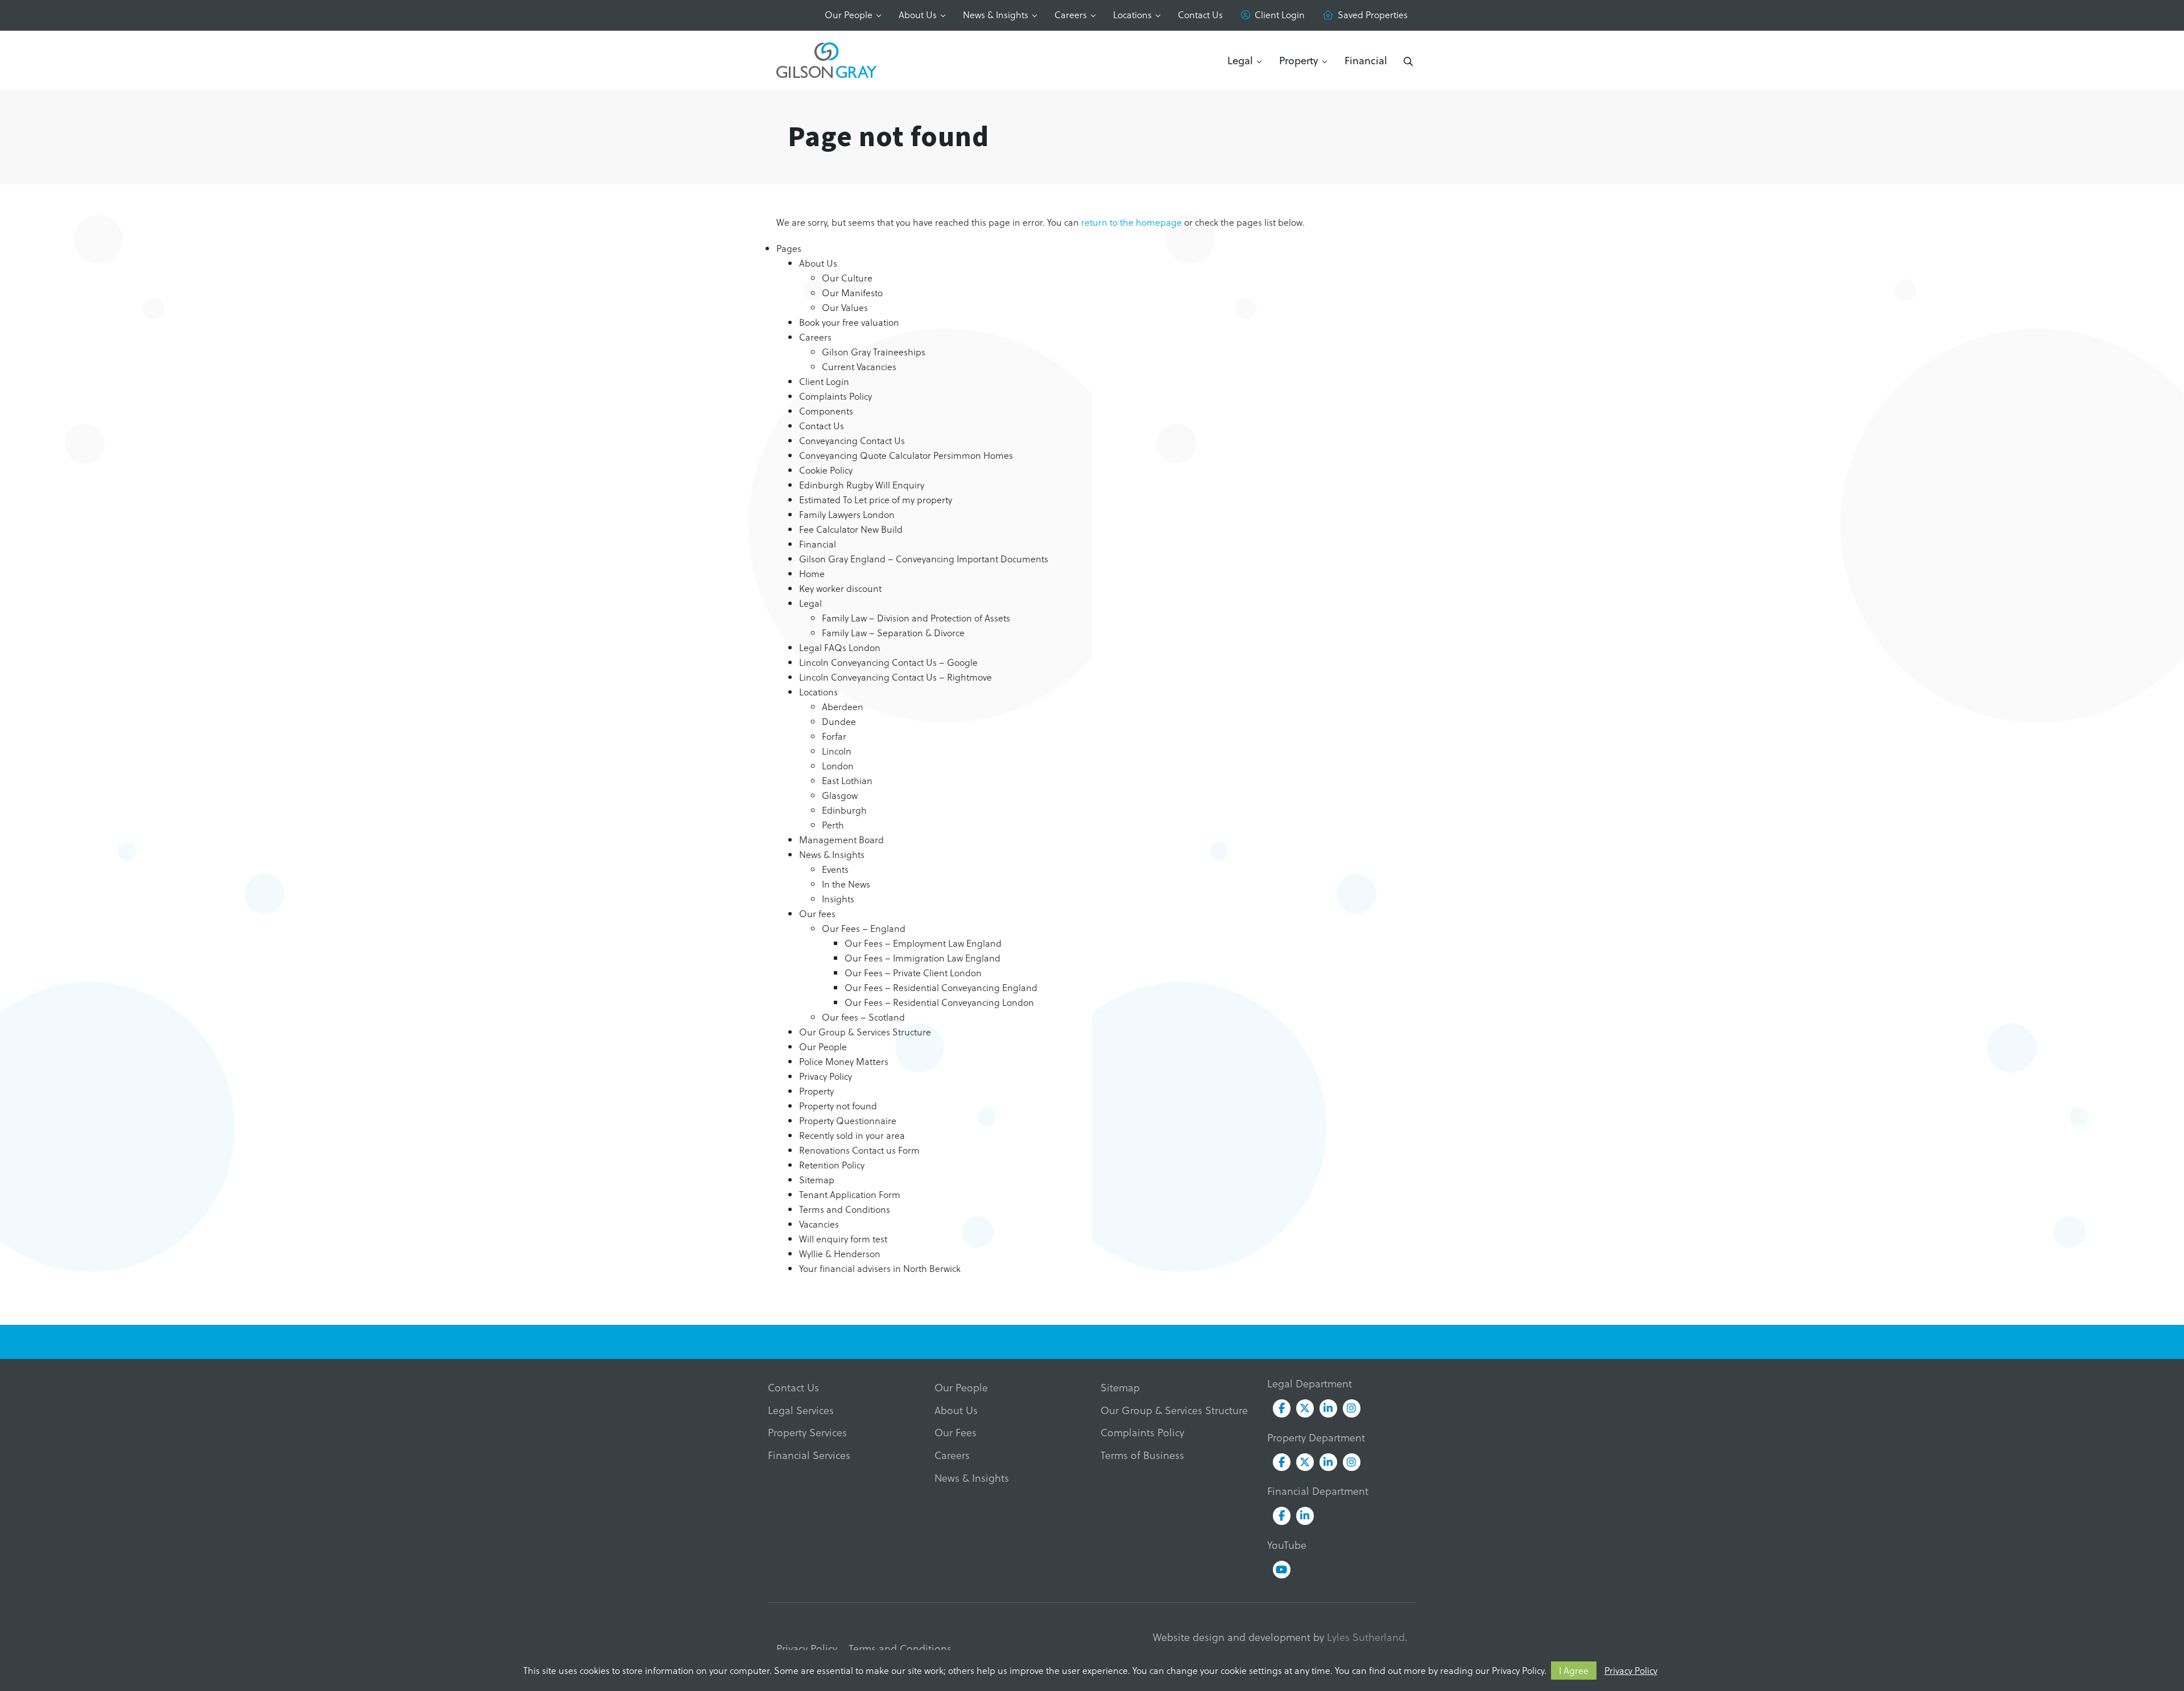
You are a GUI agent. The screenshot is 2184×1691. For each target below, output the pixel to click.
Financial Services (809, 1455)
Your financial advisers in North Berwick (880, 1268)
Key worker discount (840, 588)
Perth (833, 825)
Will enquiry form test (843, 1239)
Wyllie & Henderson (840, 1253)
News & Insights (996, 14)
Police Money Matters (844, 1061)
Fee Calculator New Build (851, 529)
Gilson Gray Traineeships (874, 352)
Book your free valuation (849, 322)
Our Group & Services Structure (865, 1032)
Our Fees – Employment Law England (923, 943)
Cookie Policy (826, 470)
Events (835, 869)
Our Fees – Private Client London (913, 973)
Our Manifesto (852, 293)
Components (826, 411)
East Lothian (847, 780)
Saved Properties (1373, 14)
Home (812, 573)
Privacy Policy (1631, 1670)
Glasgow (840, 795)
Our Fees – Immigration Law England (923, 958)
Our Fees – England (864, 928)
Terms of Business (1142, 1455)
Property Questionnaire (848, 1120)
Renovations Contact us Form (859, 1150)
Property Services (807, 1432)
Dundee (839, 721)
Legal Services (801, 1410)
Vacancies (819, 1224)
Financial (1366, 60)
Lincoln (837, 751)
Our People (849, 14)
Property (1299, 60)
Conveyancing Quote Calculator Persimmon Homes (906, 455)
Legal (1240, 60)
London (838, 766)
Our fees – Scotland (863, 1017)
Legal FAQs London (840, 647)
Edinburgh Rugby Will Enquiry (862, 485)
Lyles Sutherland (1366, 1637)
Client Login (1280, 14)
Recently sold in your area (852, 1135)
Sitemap (817, 1180)
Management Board (841, 840)
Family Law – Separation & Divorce (893, 633)
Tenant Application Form (850, 1194)
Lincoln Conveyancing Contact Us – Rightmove (895, 677)
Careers (1071, 14)
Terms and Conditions (845, 1209)
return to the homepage (1132, 222)
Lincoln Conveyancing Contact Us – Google (888, 662)
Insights (838, 899)
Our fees (817, 913)
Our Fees (955, 1432)
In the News (846, 884)
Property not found (838, 1106)
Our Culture (847, 278)
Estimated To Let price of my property (876, 500)
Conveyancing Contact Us (852, 440)
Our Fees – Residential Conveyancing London (939, 1002)
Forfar (834, 736)
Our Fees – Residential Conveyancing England (941, 987)
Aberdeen (843, 706)
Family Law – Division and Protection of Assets (916, 618)
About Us (918, 14)
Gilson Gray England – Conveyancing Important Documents (924, 559)
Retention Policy (832, 1165)
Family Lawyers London (847, 514)
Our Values (845, 307)
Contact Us (1200, 14)
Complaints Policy (835, 396)
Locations (1132, 14)
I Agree (1574, 1670)
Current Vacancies (859, 366)
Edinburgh (844, 810)
